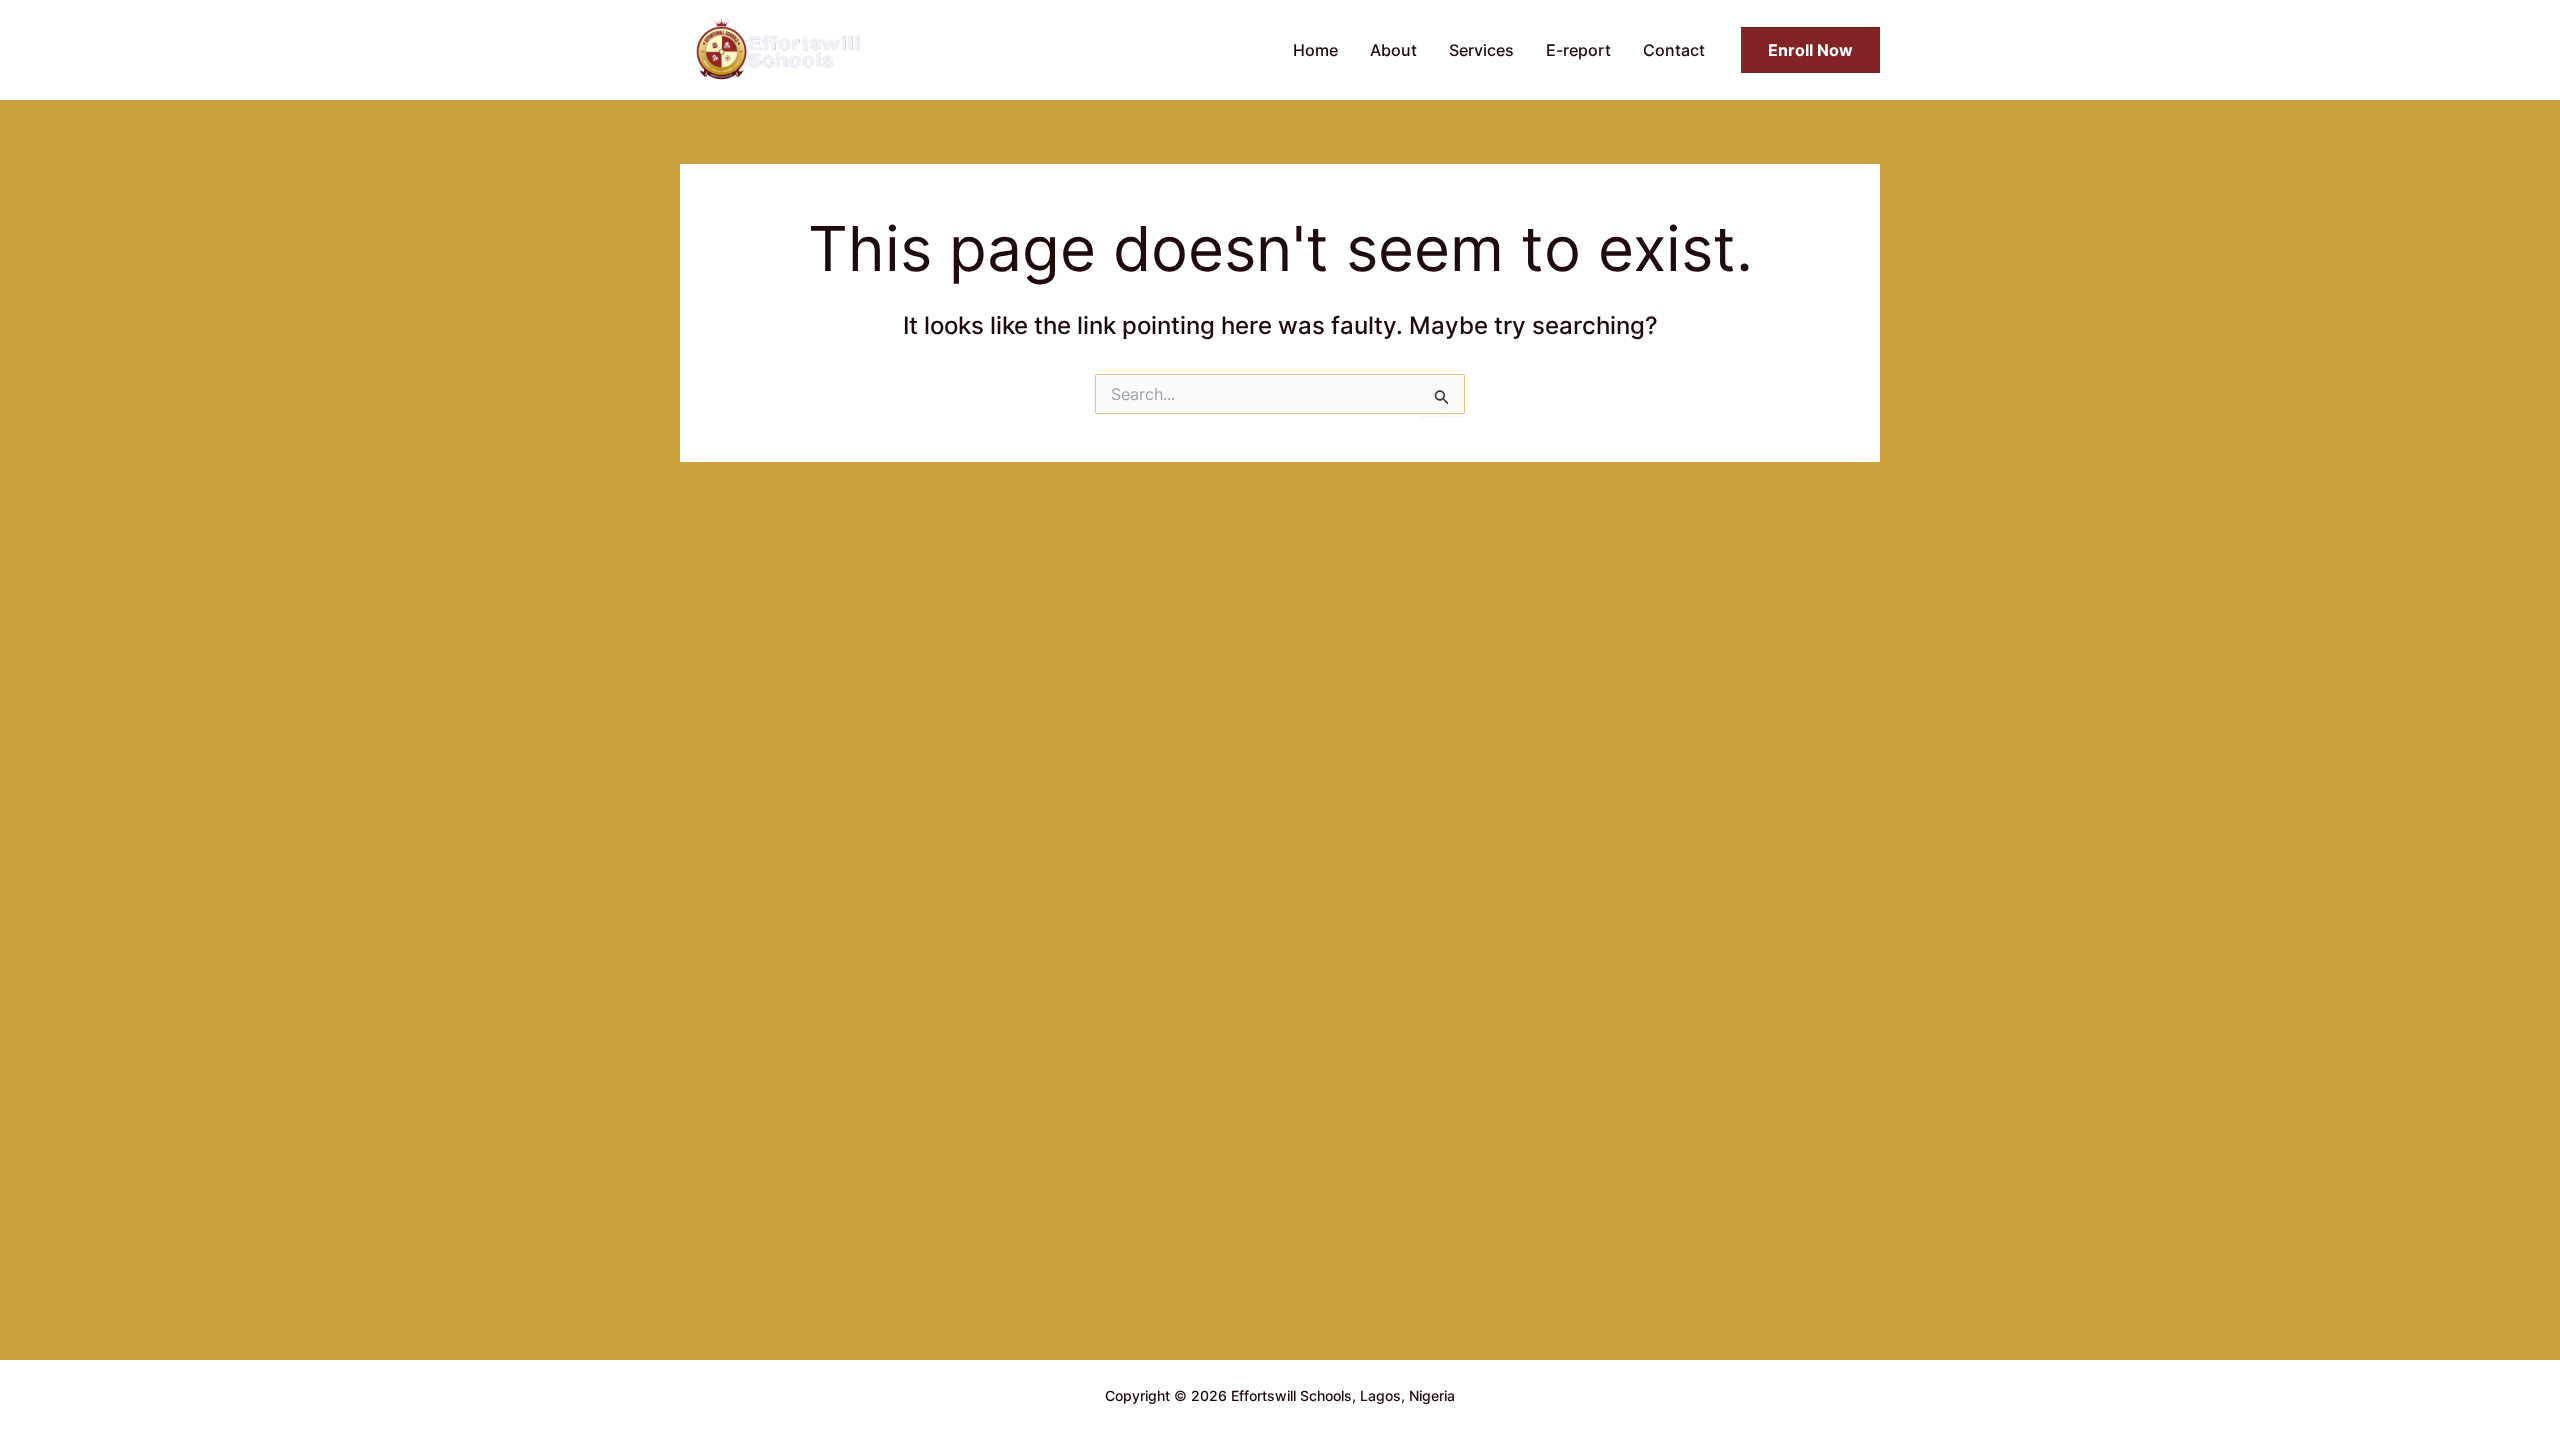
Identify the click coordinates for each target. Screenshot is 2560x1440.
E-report (1578, 50)
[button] (1810, 50)
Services (1481, 50)
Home (1315, 50)
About (1393, 50)
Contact (1674, 50)
